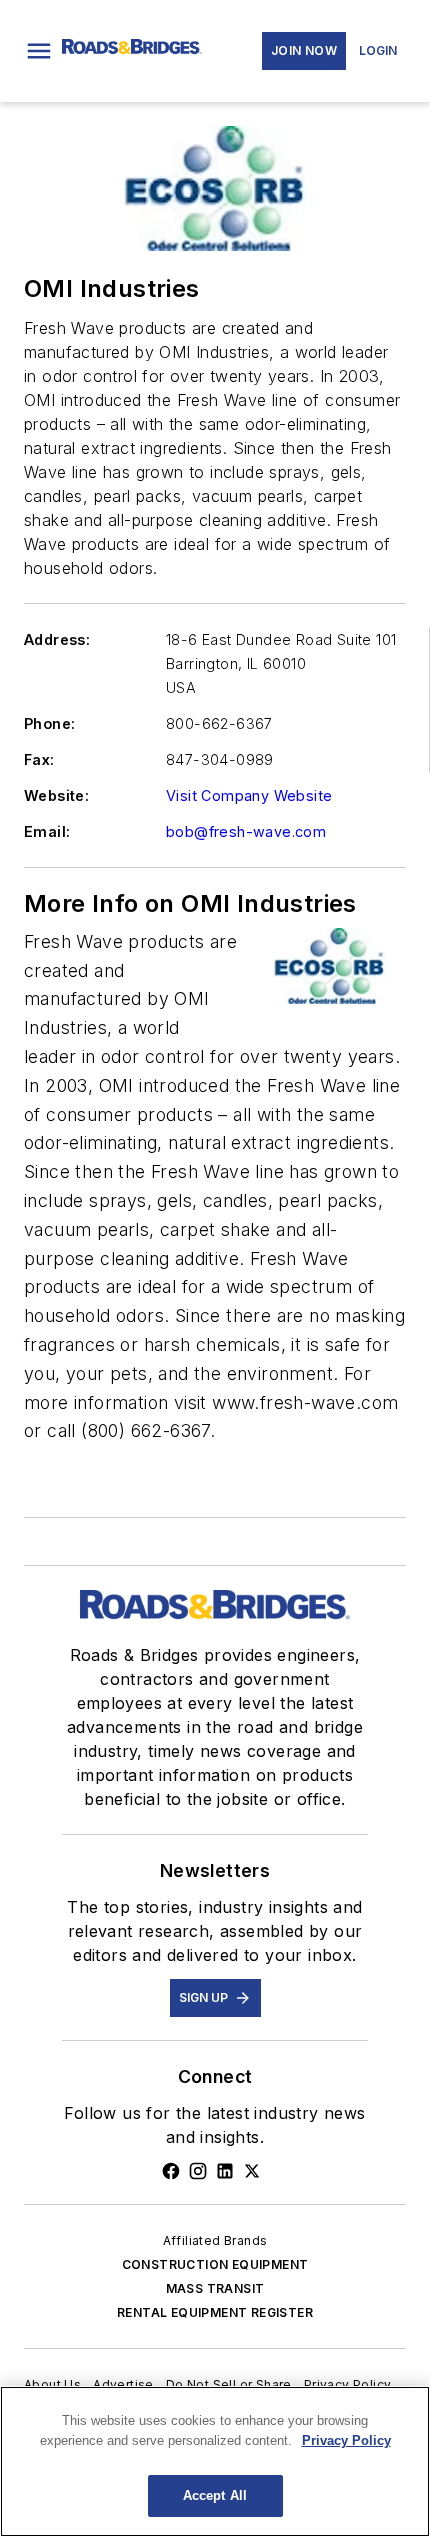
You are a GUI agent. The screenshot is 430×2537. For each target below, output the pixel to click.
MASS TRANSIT (215, 2288)
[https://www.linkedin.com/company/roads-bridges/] (225, 2171)
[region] (215, 2461)
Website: (56, 795)
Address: (57, 639)
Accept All (215, 2495)
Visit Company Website (249, 795)
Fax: (39, 759)
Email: (47, 831)
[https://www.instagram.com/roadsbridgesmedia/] (198, 2171)
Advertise (123, 2384)
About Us (52, 2384)
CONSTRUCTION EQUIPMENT (215, 2264)
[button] (39, 51)
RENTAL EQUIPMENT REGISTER (215, 2312)
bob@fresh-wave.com (246, 831)
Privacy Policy (348, 2384)
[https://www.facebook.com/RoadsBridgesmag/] (171, 2171)
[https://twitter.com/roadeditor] (252, 2171)
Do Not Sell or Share (229, 2384)
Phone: (49, 723)
